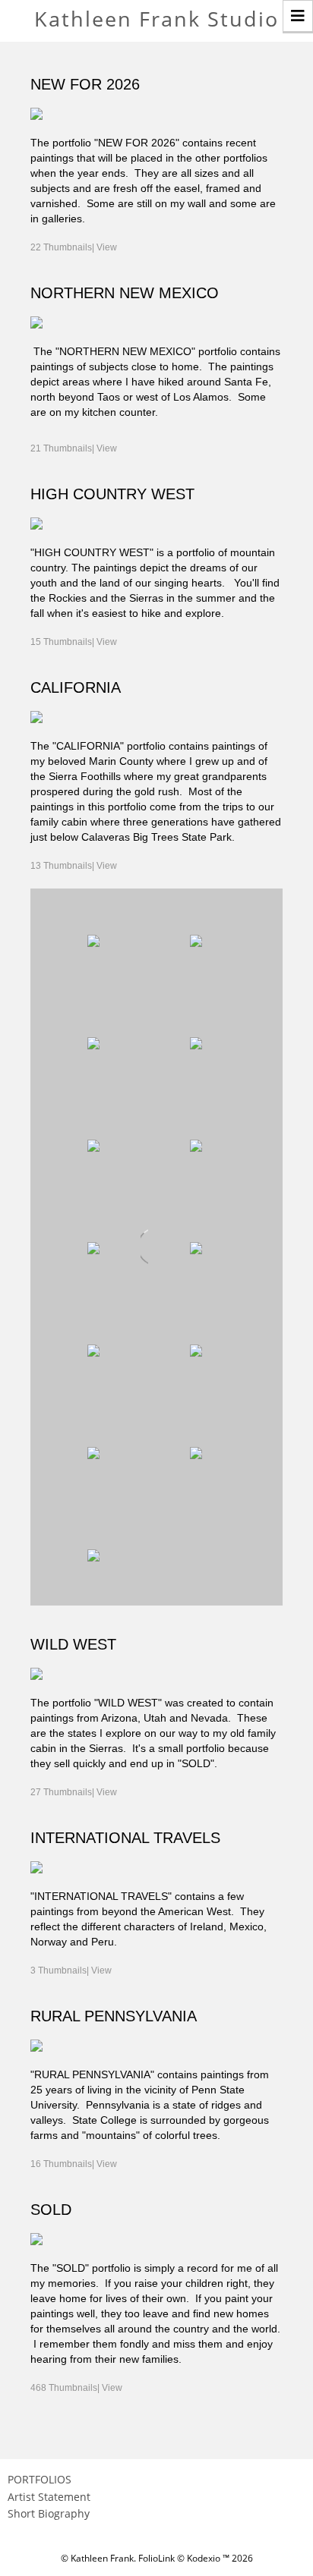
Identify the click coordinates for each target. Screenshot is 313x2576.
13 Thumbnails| (74, 866)
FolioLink (156, 2558)
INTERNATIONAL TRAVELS (125, 1838)
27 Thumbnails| (74, 1792)
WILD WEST (73, 1644)
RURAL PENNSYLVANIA (114, 2016)
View (107, 247)
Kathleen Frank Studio (156, 19)
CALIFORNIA (76, 687)
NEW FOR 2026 (85, 84)
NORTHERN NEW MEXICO (125, 293)
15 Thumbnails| (74, 642)
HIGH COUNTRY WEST (112, 494)
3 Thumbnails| (71, 1971)
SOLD (51, 2210)
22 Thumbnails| (74, 247)
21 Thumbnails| (74, 448)
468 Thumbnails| (76, 2388)
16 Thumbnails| (74, 2164)
